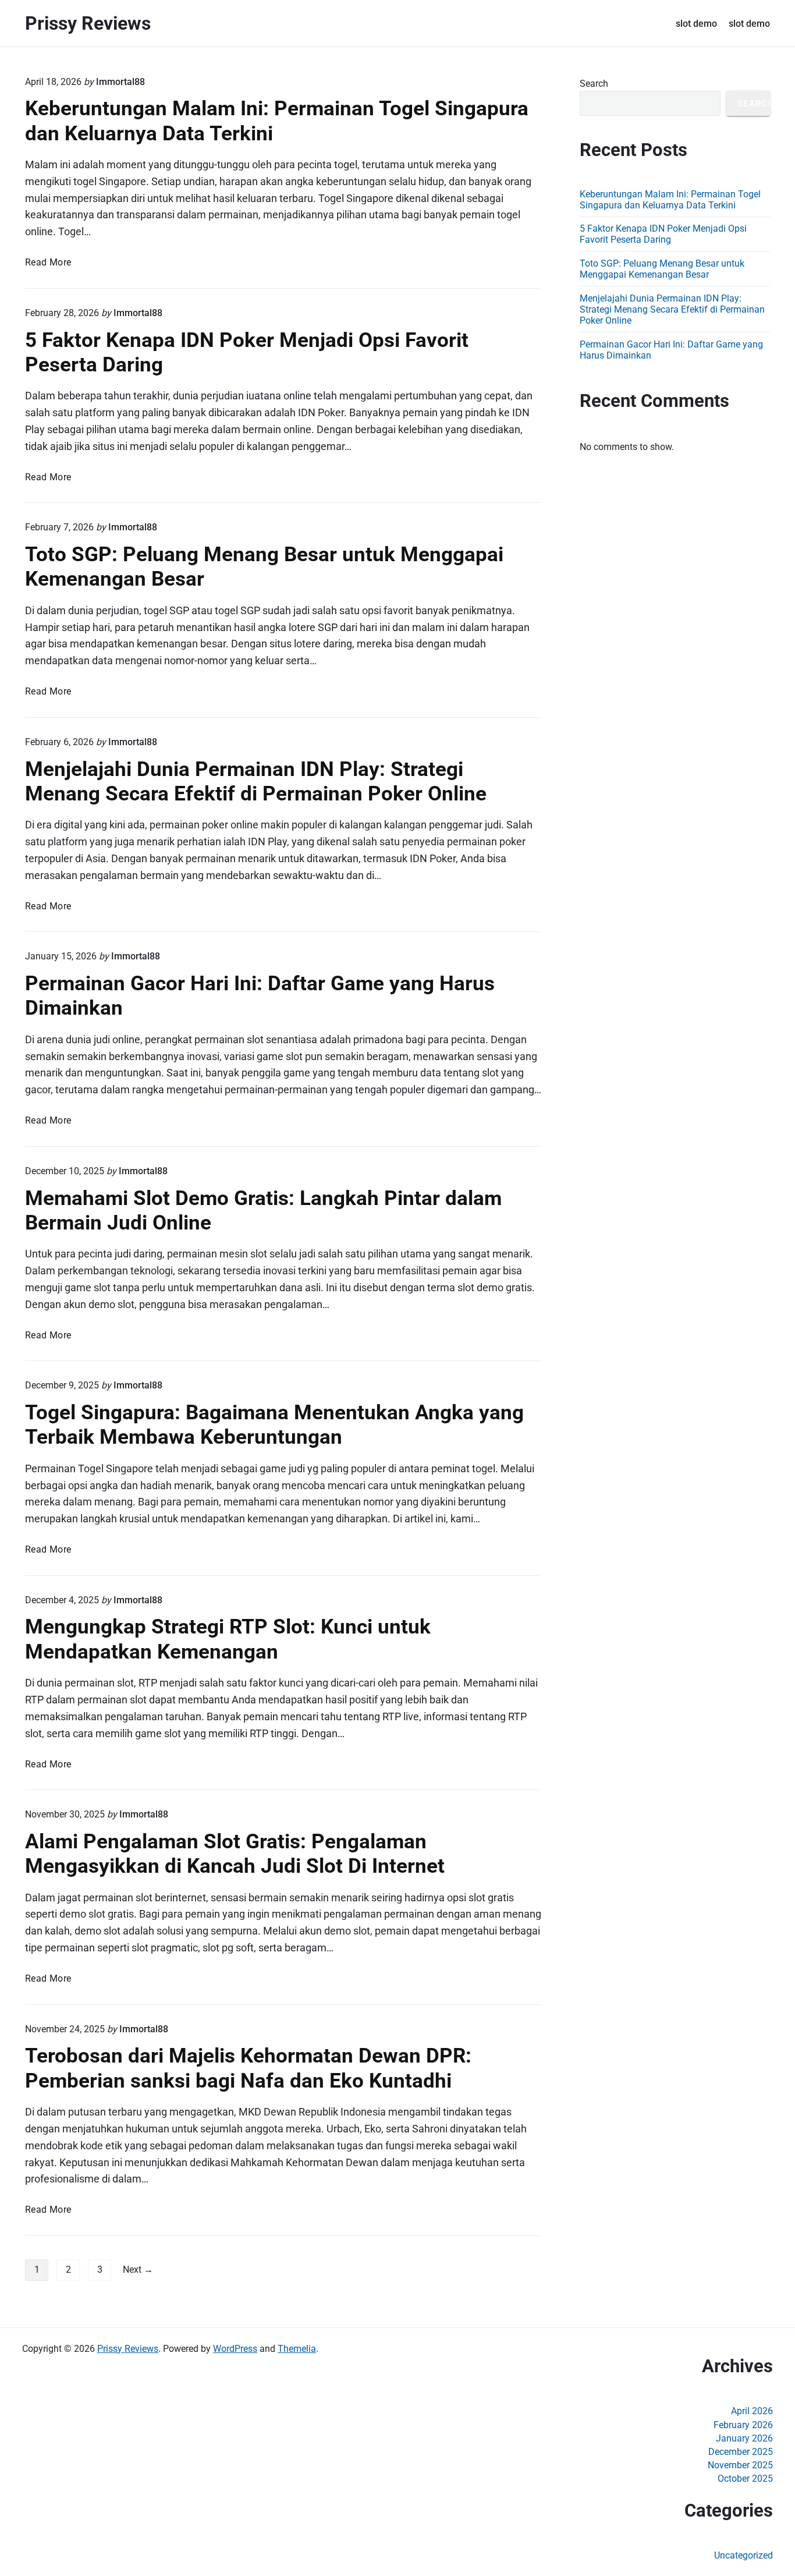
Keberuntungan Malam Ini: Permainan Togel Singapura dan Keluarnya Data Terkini (670, 200)
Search (594, 84)
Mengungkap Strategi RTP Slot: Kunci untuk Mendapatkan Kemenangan (228, 1639)
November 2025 (740, 2465)
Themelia (297, 2349)
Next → (138, 2269)
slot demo (696, 24)
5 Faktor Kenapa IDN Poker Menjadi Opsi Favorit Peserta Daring (663, 234)
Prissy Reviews (128, 2349)
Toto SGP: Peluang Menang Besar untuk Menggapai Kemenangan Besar (662, 269)
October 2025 (745, 2478)
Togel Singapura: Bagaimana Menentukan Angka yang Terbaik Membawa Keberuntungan (274, 1425)
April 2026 (752, 2411)
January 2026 (744, 2438)
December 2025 (741, 2452)
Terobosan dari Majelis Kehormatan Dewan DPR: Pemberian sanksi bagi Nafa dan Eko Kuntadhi (248, 2068)
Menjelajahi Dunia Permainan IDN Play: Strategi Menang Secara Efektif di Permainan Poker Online (256, 781)
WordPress (235, 2349)
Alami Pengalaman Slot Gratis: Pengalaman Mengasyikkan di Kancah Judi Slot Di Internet (235, 1854)
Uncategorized (743, 2555)
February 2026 (743, 2425)
